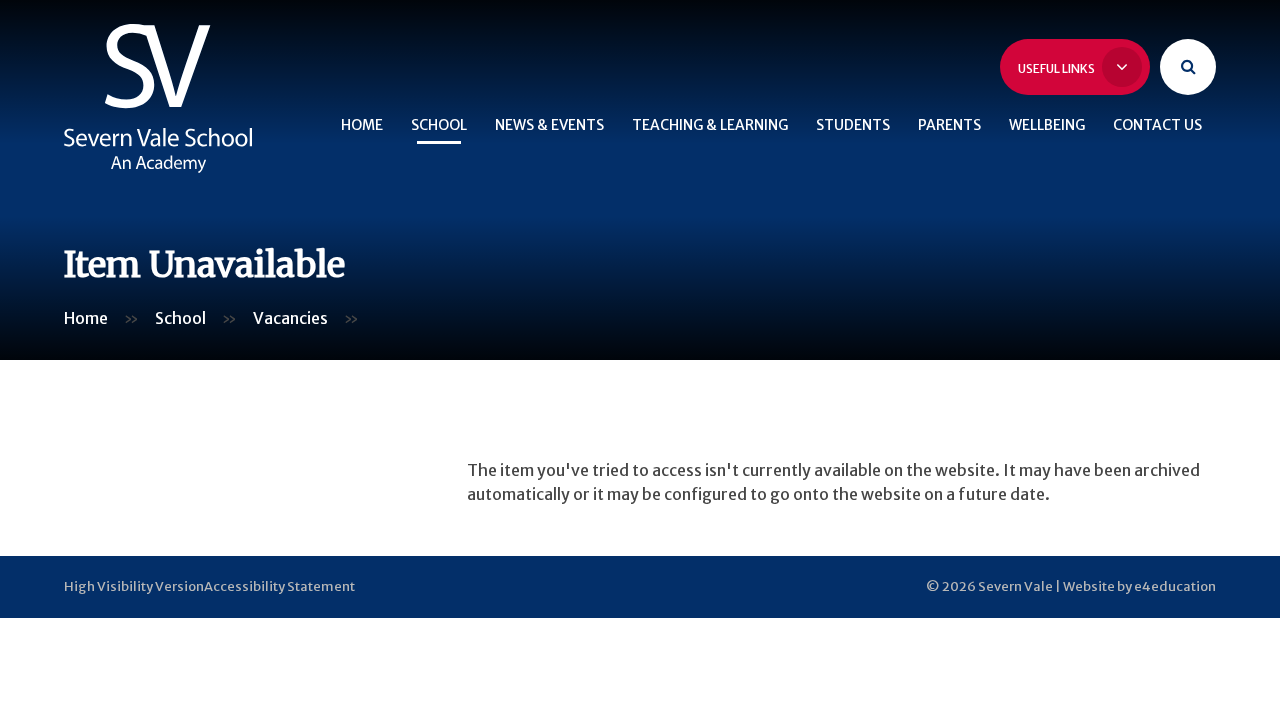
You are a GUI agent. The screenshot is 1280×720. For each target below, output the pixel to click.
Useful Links (1057, 68)
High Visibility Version (134, 586)
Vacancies (290, 318)
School (180, 318)
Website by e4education (1139, 586)
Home (86, 318)
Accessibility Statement (279, 586)
